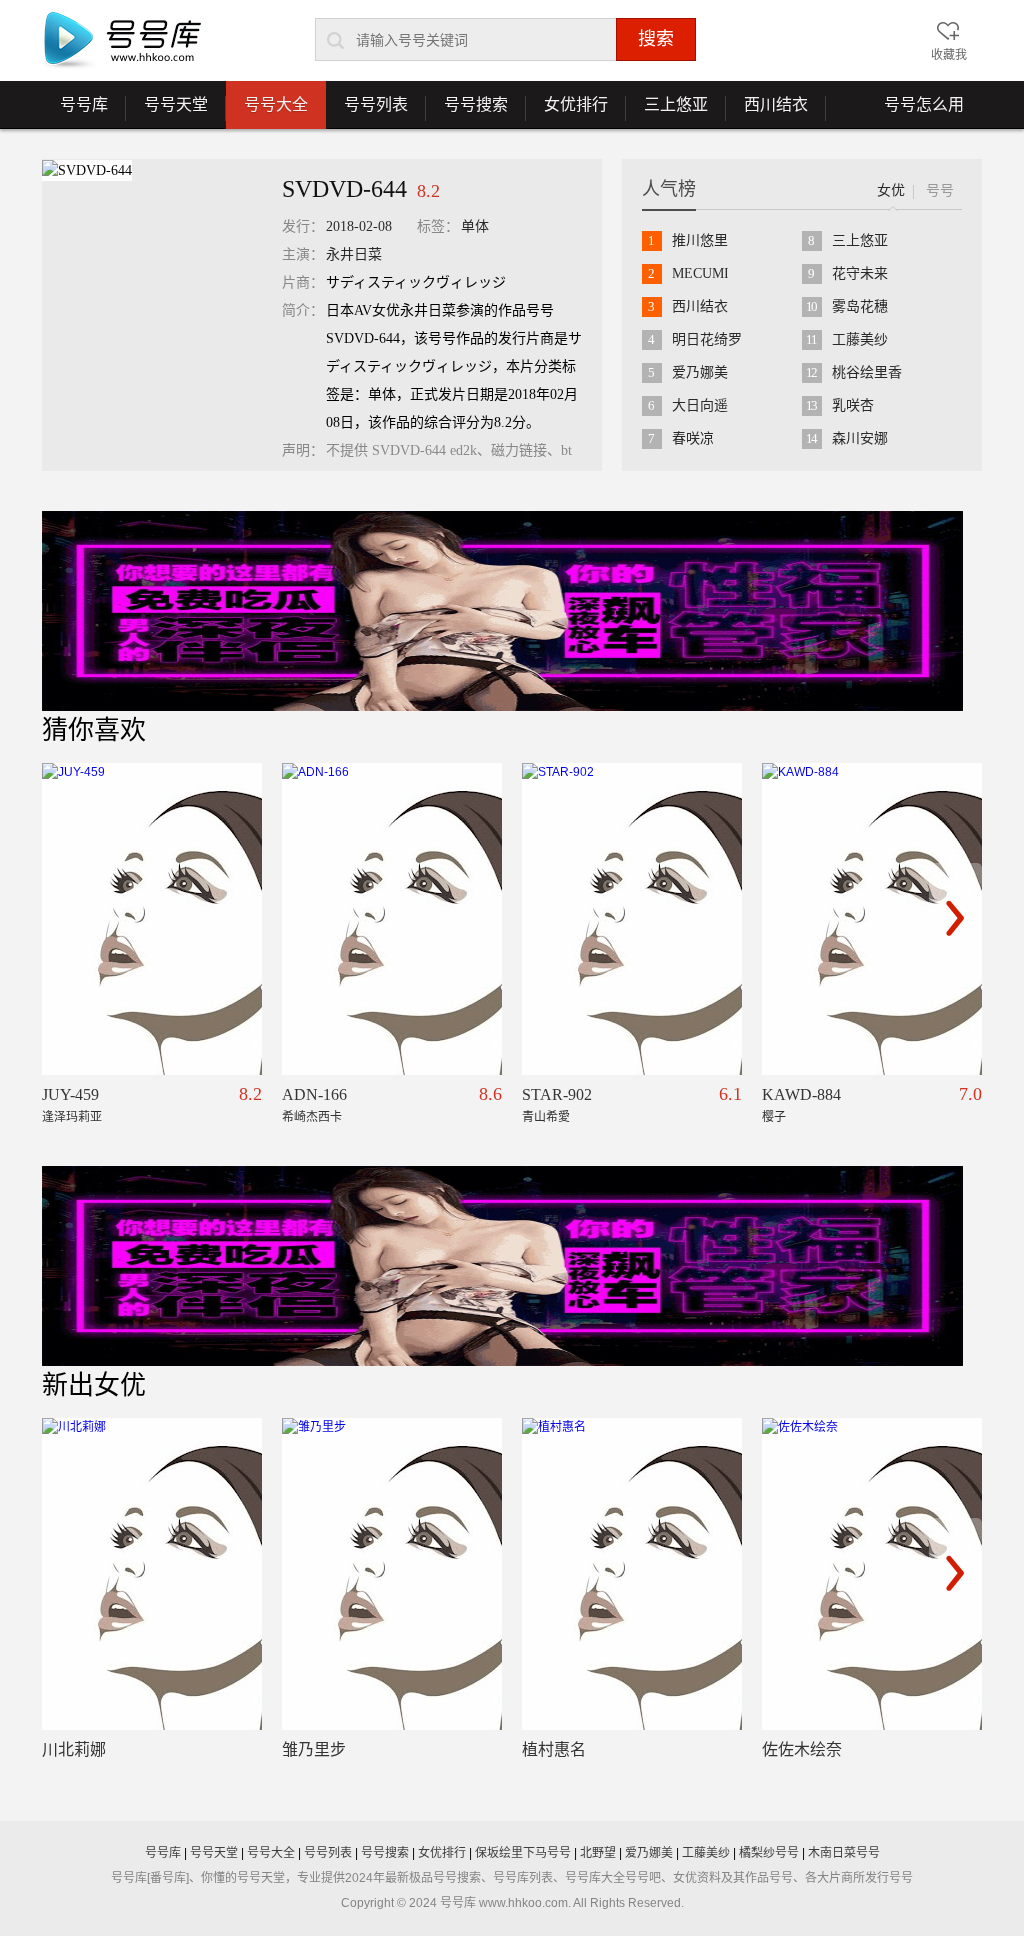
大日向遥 (700, 405)
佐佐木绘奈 (802, 1749)
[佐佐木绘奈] (872, 1574)
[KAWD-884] (872, 919)
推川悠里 (700, 240)
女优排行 (567, 112)
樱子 (774, 1117)
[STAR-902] (632, 919)
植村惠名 (554, 1749)
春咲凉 (693, 438)
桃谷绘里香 (867, 372)
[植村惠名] (632, 1574)
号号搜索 (467, 112)
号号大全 (276, 104)
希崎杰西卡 (312, 1117)
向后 (955, 918)
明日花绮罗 (707, 339)
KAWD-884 (801, 1094)
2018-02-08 (359, 226)
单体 (475, 226)
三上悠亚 (667, 112)
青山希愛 (546, 1117)
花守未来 (860, 273)
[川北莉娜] (152, 1574)
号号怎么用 (924, 104)
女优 (891, 190)
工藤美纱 (860, 339)
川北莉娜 (74, 1749)
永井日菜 (354, 254)
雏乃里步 (314, 1749)
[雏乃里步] (392, 1574)
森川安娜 (860, 438)
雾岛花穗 (860, 306)
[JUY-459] (152, 919)
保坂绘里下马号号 (523, 1853)
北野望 (598, 1853)
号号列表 (367, 112)
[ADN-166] (392, 919)
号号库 (75, 112)
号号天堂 (167, 112)
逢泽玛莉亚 (72, 1117)
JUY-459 (70, 1094)
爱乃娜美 (700, 372)
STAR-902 (557, 1094)
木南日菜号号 (844, 1853)
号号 (940, 190)
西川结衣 (767, 112)
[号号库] (122, 41)
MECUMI (700, 273)
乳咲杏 (853, 405)
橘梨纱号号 (769, 1853)
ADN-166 (314, 1094)
